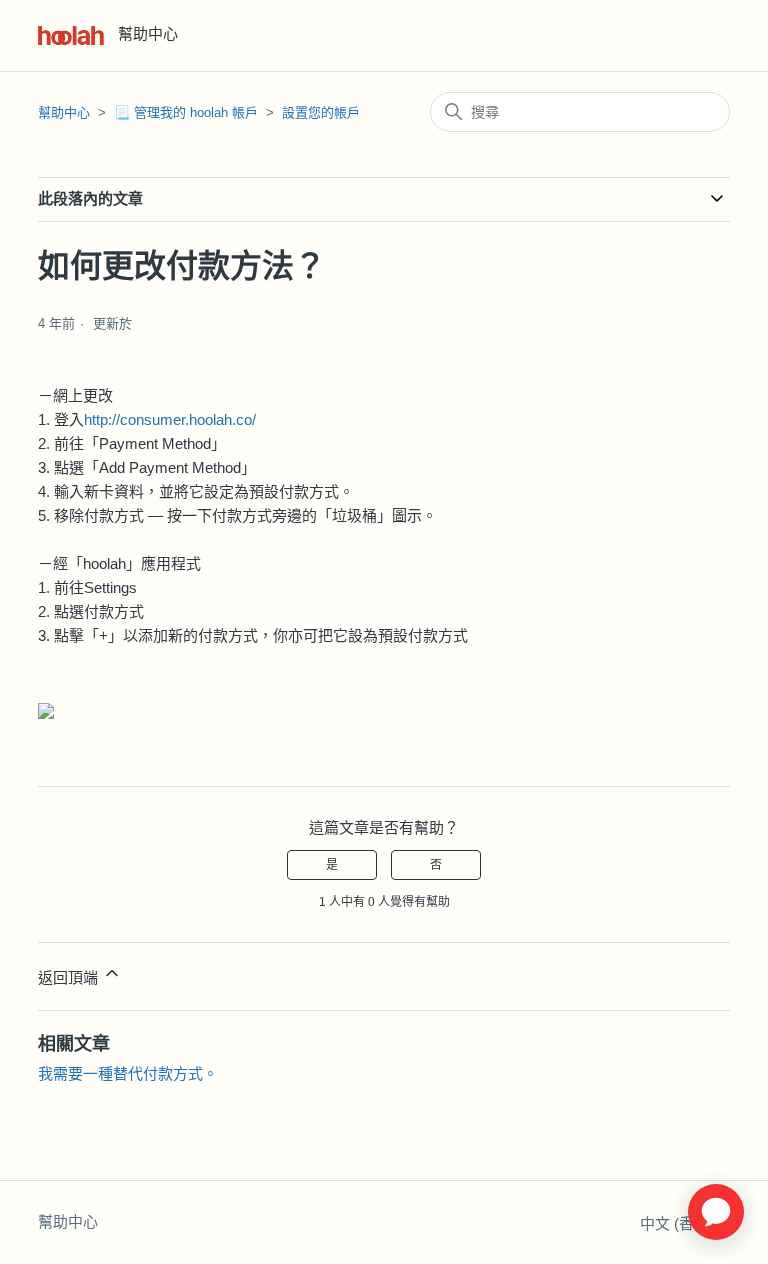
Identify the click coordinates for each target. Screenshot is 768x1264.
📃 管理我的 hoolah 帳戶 (186, 112)
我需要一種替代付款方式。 (128, 1073)
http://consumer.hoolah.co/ (170, 419)
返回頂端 (70, 977)
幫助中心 (64, 112)
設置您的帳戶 (321, 112)
